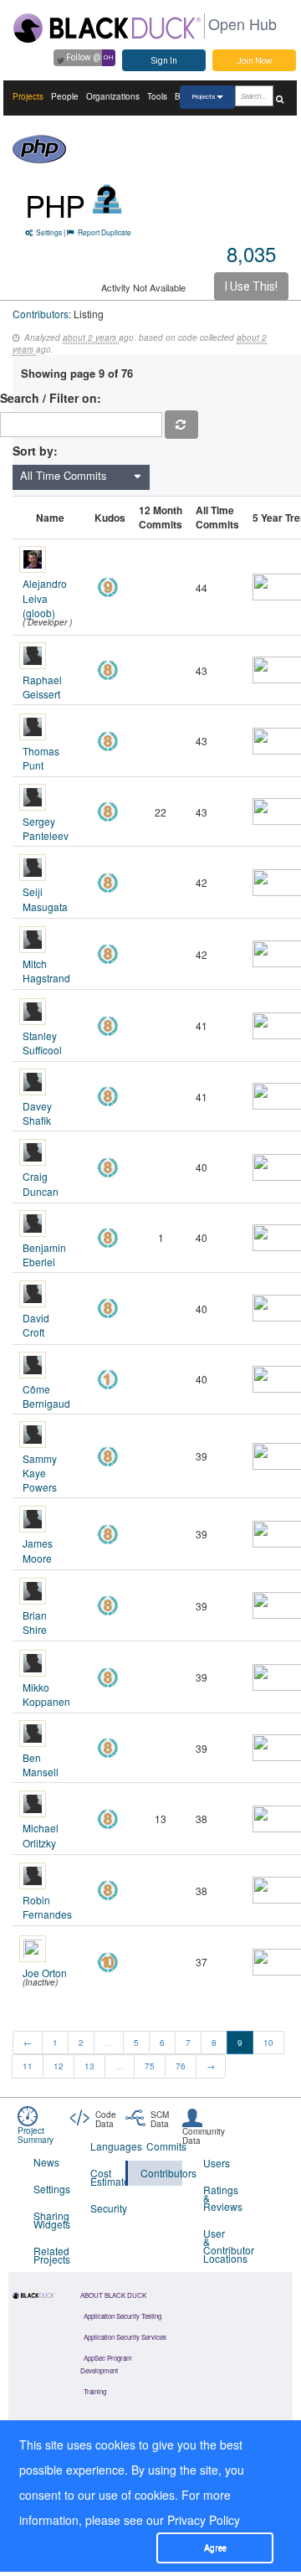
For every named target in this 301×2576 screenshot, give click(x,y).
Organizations (113, 96)
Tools (157, 96)
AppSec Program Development (106, 2364)
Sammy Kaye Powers (40, 1473)
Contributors (161, 2173)
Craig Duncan (41, 1183)
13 (89, 2066)
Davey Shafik (37, 1113)
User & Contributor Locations (221, 2246)
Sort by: (35, 451)
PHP (55, 205)
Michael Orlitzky (41, 1835)
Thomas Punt (41, 758)
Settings (49, 232)
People (65, 96)
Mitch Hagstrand (46, 971)
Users (217, 2163)
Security (108, 2208)
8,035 (251, 253)
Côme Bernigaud (46, 1396)
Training (95, 2391)
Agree (215, 2548)
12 (59, 2066)
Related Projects (51, 2255)
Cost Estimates (108, 2177)
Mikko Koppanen (46, 1694)
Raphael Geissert (42, 687)
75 (150, 2066)
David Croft (36, 1325)
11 (28, 2066)
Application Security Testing (122, 2316)
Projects (28, 96)
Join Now (255, 61)
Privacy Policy (204, 2520)
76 (181, 2066)
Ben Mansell (41, 1765)
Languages (108, 2146)
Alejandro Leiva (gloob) (45, 598)
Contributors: (42, 314)
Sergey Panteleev (46, 828)
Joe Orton (45, 1973)
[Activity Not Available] (107, 199)
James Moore (38, 1550)
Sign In (164, 61)
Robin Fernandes (47, 1907)
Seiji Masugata (45, 899)
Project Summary (36, 2135)
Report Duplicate (105, 232)
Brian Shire (35, 1622)
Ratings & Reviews (221, 2198)
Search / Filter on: (54, 398)
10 (268, 2043)
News (46, 2162)
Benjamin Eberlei (44, 1255)
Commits (164, 2146)
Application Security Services (125, 2337)
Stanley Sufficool (42, 1043)
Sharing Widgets (51, 2220)
